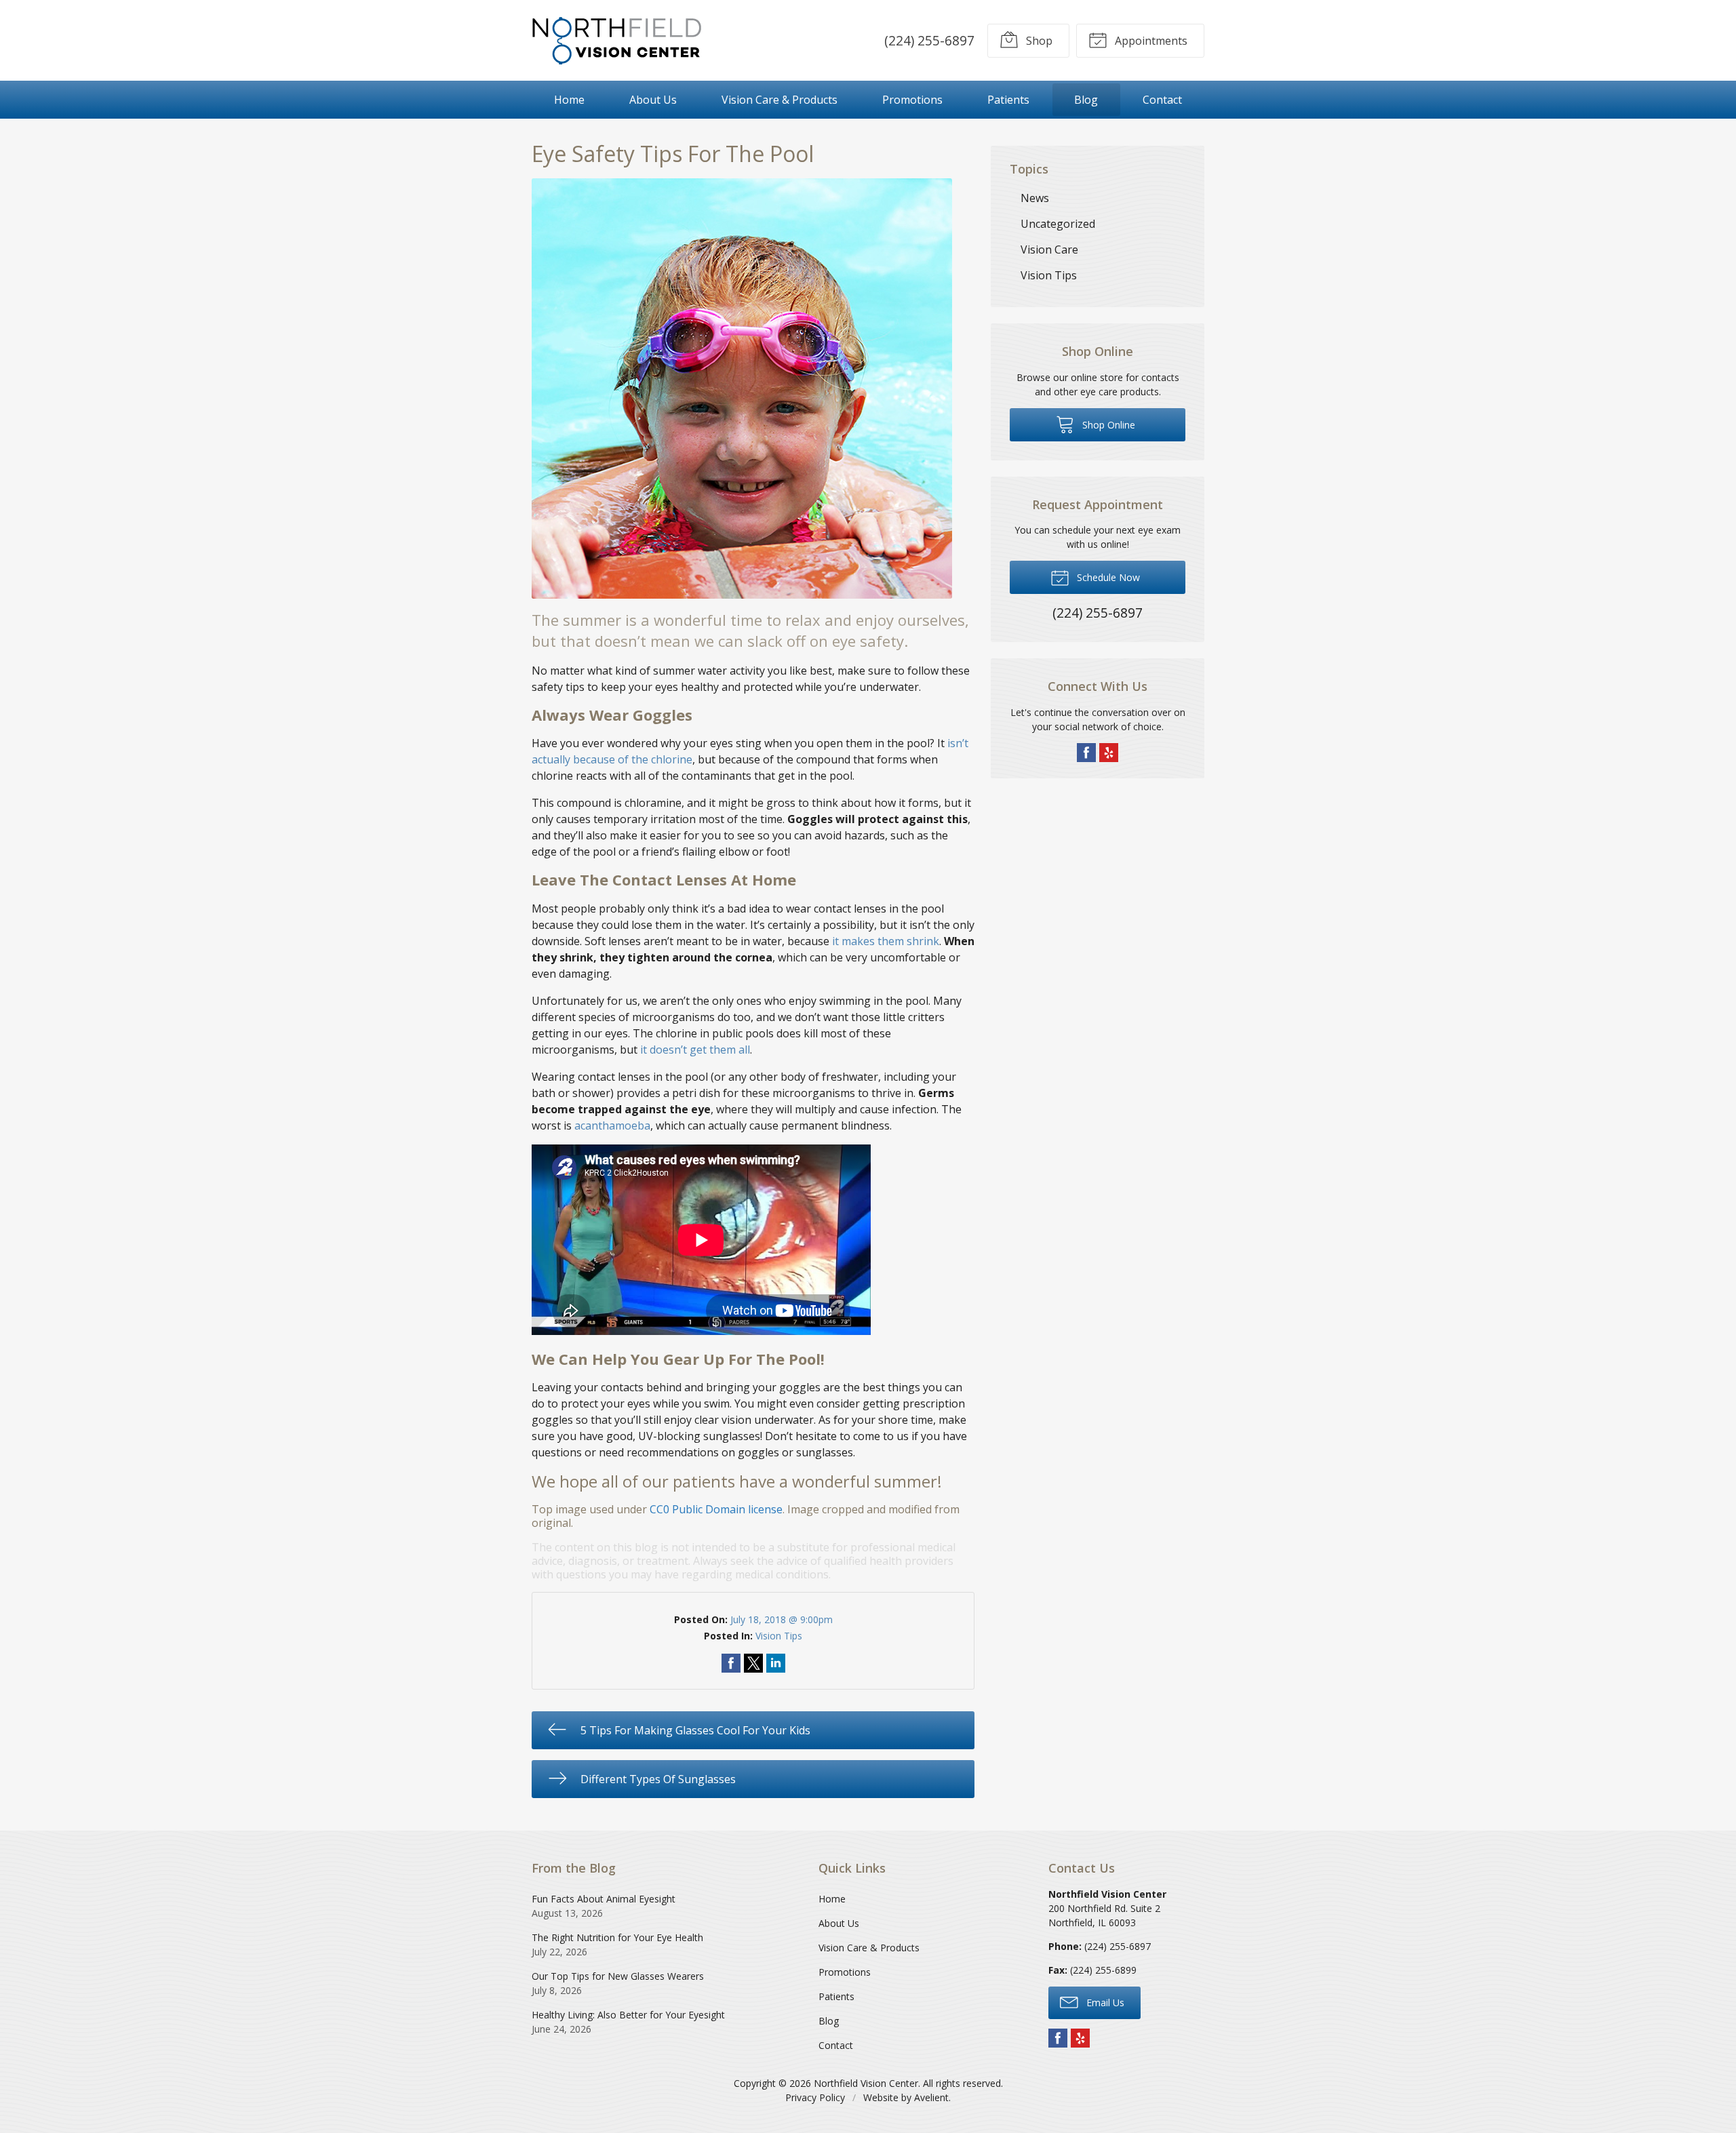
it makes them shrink (886, 941)
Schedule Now (1107, 577)
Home (569, 100)
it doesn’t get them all (695, 1050)
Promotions (912, 100)
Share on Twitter (753, 1663)
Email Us (1104, 2002)
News (1035, 198)
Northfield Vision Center (866, 2083)
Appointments (1150, 41)
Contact (1162, 100)
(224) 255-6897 (929, 40)
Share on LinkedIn (776, 1663)
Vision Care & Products (780, 100)
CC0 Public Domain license (716, 1509)
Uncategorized (1058, 224)
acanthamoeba (612, 1125)
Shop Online (1107, 425)
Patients (1008, 100)
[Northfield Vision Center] (616, 40)
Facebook (1086, 753)
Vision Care (1049, 250)
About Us (653, 100)
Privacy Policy (815, 2097)
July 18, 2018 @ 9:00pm (782, 1619)
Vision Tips (779, 1636)
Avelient (931, 2097)
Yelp (1109, 753)
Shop (1038, 41)
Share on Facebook (731, 1663)
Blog (1086, 100)
